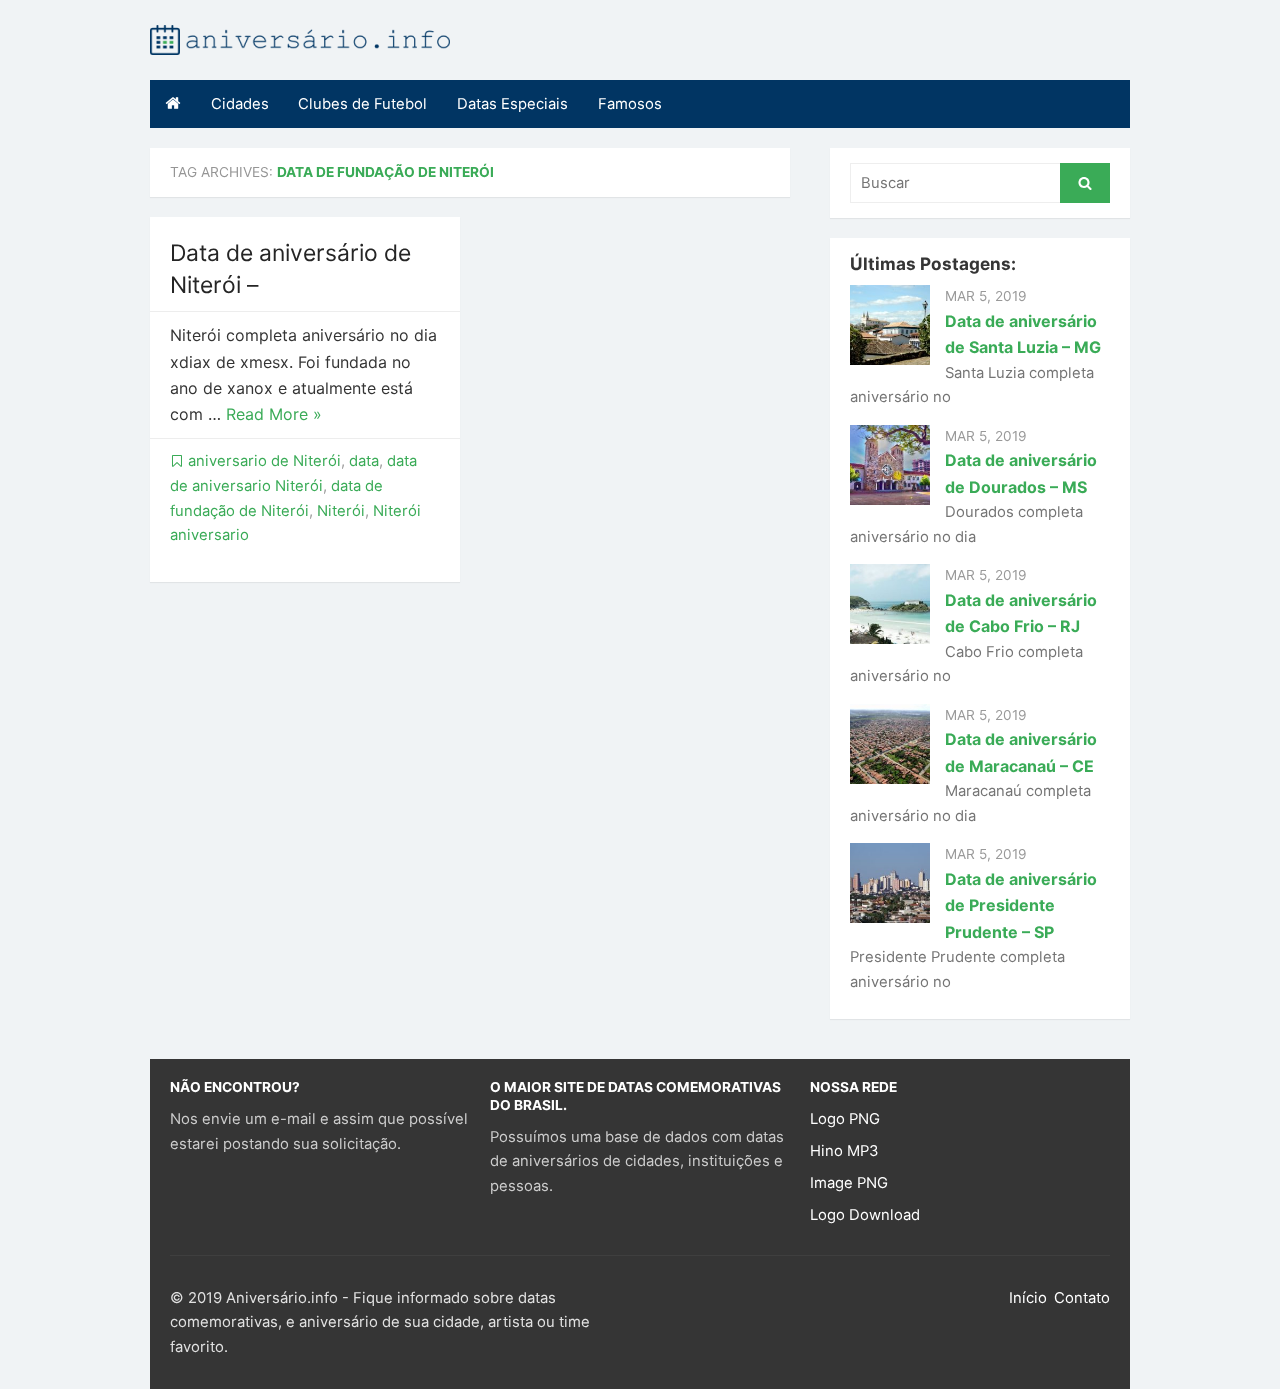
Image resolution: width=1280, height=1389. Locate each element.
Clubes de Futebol (362, 104)
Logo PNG (845, 1119)
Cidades (240, 104)
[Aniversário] (300, 38)
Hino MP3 (844, 1151)
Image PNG (849, 1183)
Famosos (630, 104)
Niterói (341, 511)
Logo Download (865, 1215)
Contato (1082, 1298)
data (364, 461)
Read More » (274, 414)
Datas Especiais (512, 104)
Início (1028, 1298)
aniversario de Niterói (264, 461)
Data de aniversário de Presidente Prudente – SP (1021, 905)
